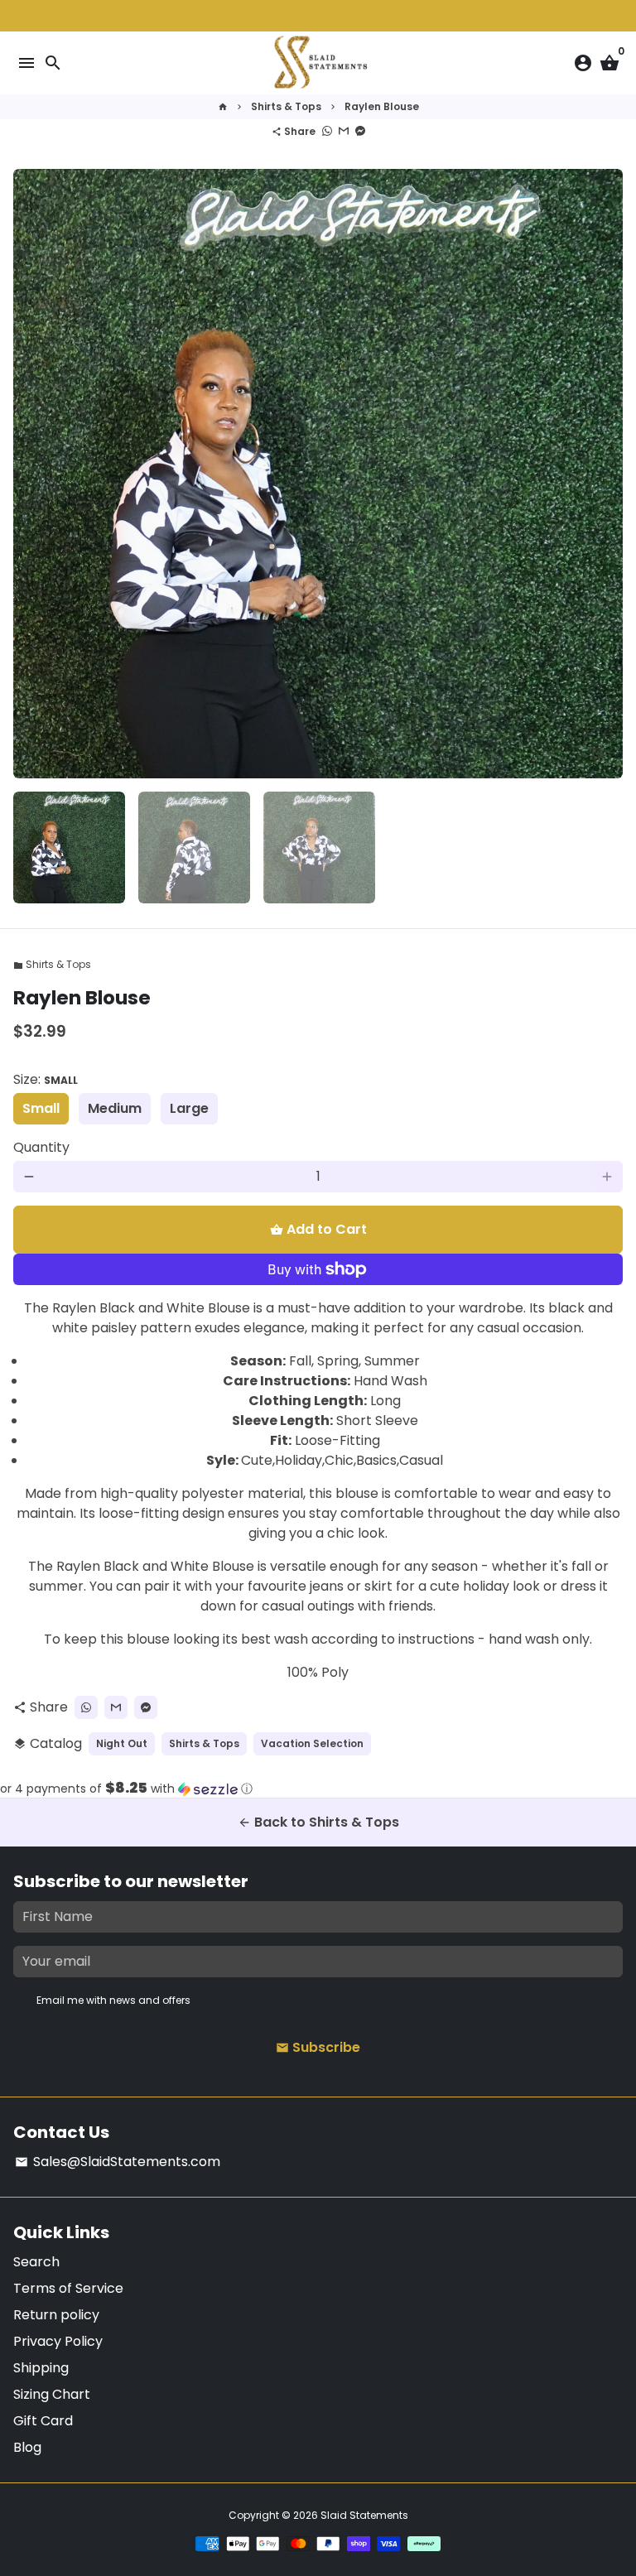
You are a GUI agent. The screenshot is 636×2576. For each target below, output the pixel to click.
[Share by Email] (344, 131)
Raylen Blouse (382, 106)
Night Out (122, 1743)
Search (36, 2262)
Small (41, 1108)
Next (607, 474)
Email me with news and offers (113, 2000)
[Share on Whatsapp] (327, 131)
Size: (46, 1079)
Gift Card (43, 2421)
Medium (115, 1108)
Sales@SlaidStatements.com (118, 2162)
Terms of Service (68, 2288)
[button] (318, 1789)
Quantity (41, 1147)
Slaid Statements (364, 2515)
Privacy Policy (58, 2341)
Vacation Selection (312, 1743)
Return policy (56, 2315)
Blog (27, 2447)
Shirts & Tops (286, 106)
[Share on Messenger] (360, 131)
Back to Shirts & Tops (318, 1822)
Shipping (41, 2368)
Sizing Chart (52, 2394)
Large (189, 1108)
